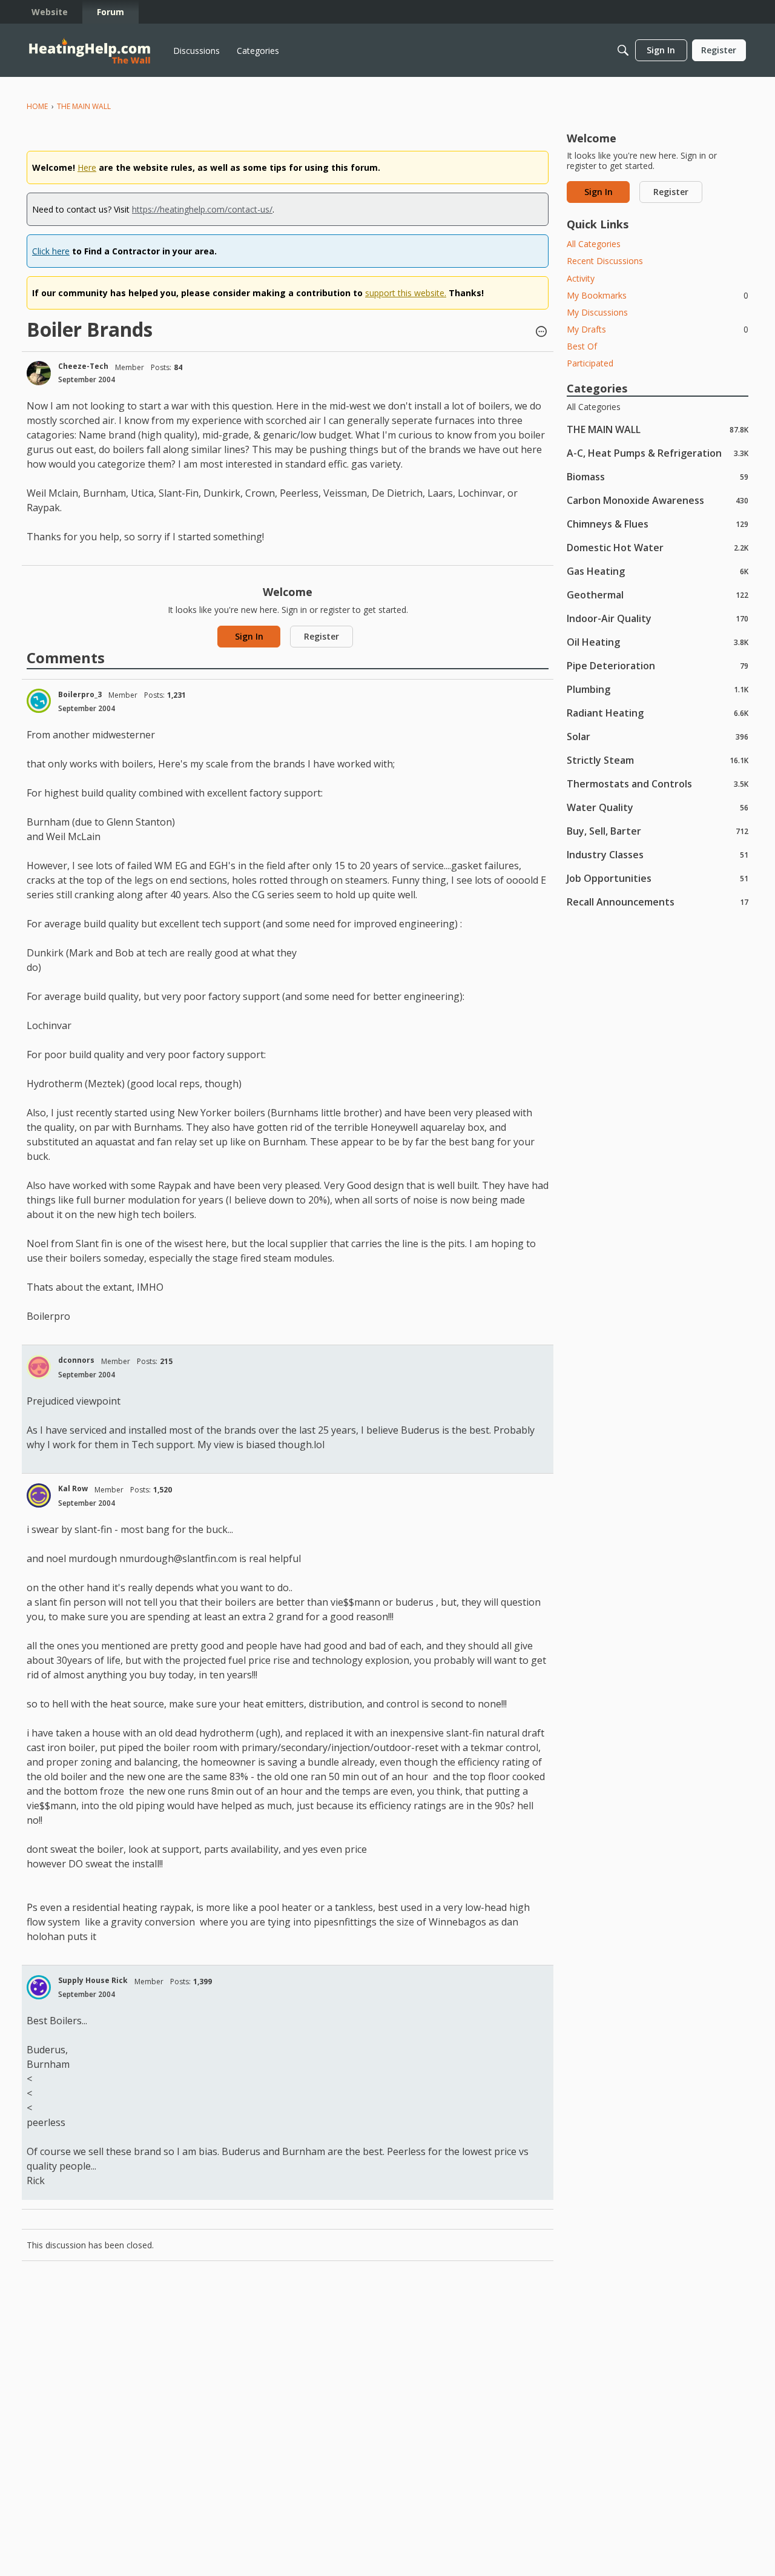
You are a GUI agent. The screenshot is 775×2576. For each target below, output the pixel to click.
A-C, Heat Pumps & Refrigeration (658, 453)
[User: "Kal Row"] (39, 1495)
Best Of (582, 346)
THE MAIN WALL (658, 429)
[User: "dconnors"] (39, 1367)
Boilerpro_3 (80, 694)
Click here (51, 251)
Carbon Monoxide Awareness (658, 500)
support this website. (406, 293)
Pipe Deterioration (658, 665)
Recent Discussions (605, 261)
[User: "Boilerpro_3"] (39, 701)
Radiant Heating (658, 713)
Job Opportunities (658, 878)
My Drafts (658, 329)
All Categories (594, 244)
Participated (590, 363)
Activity (581, 278)
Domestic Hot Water (658, 547)
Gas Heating (658, 571)
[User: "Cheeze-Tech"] (39, 373)
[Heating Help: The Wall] (90, 51)
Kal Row (73, 1488)
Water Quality (658, 807)
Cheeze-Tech (83, 366)
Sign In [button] (249, 636)
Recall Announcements (658, 902)
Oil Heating (658, 642)
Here (87, 167)
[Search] (623, 50)
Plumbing (658, 689)
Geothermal (658, 594)
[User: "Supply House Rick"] (39, 1987)
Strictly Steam (658, 760)
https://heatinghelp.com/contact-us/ (202, 209)
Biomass (658, 476)
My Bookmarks (658, 295)
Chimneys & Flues (658, 524)
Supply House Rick (93, 1980)
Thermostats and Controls (658, 783)
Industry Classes (658, 854)
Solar (658, 736)
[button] (541, 333)
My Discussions (597, 312)
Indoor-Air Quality (658, 618)
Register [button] (322, 636)
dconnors (76, 1360)
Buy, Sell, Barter (658, 831)
